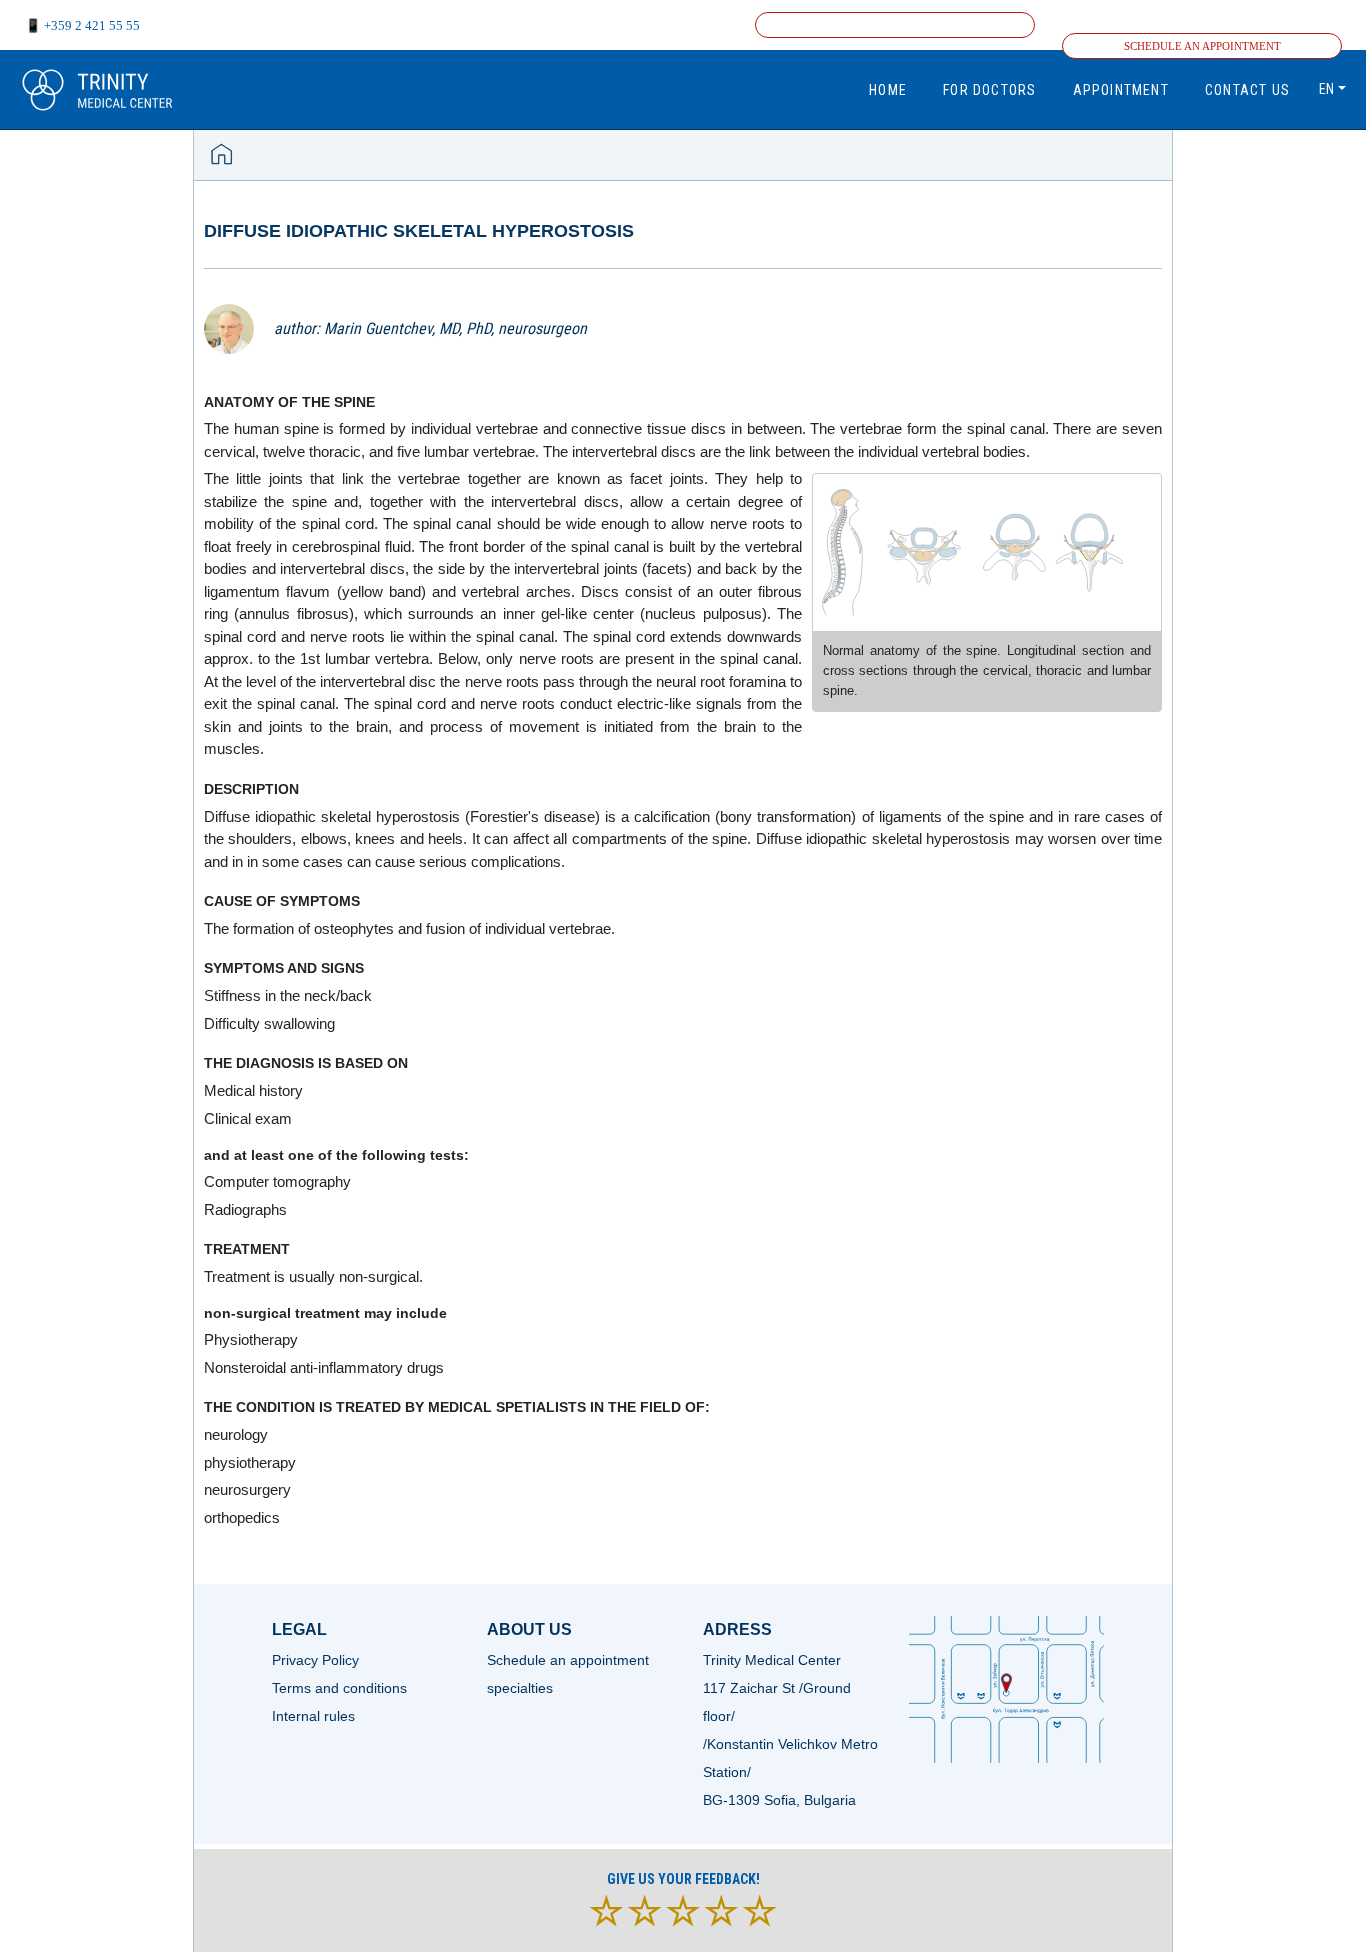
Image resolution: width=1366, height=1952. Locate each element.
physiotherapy (250, 1462)
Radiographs (245, 1209)
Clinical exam (248, 1118)
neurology (236, 1434)
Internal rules (313, 1716)
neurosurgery (247, 1489)
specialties (520, 1688)
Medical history (253, 1090)
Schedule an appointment (1202, 46)
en (1326, 89)
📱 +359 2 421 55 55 (82, 25)
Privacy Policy (315, 1660)
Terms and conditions (339, 1688)
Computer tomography (277, 1181)
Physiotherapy (251, 1339)
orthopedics (242, 1517)
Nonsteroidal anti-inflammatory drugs (324, 1367)
